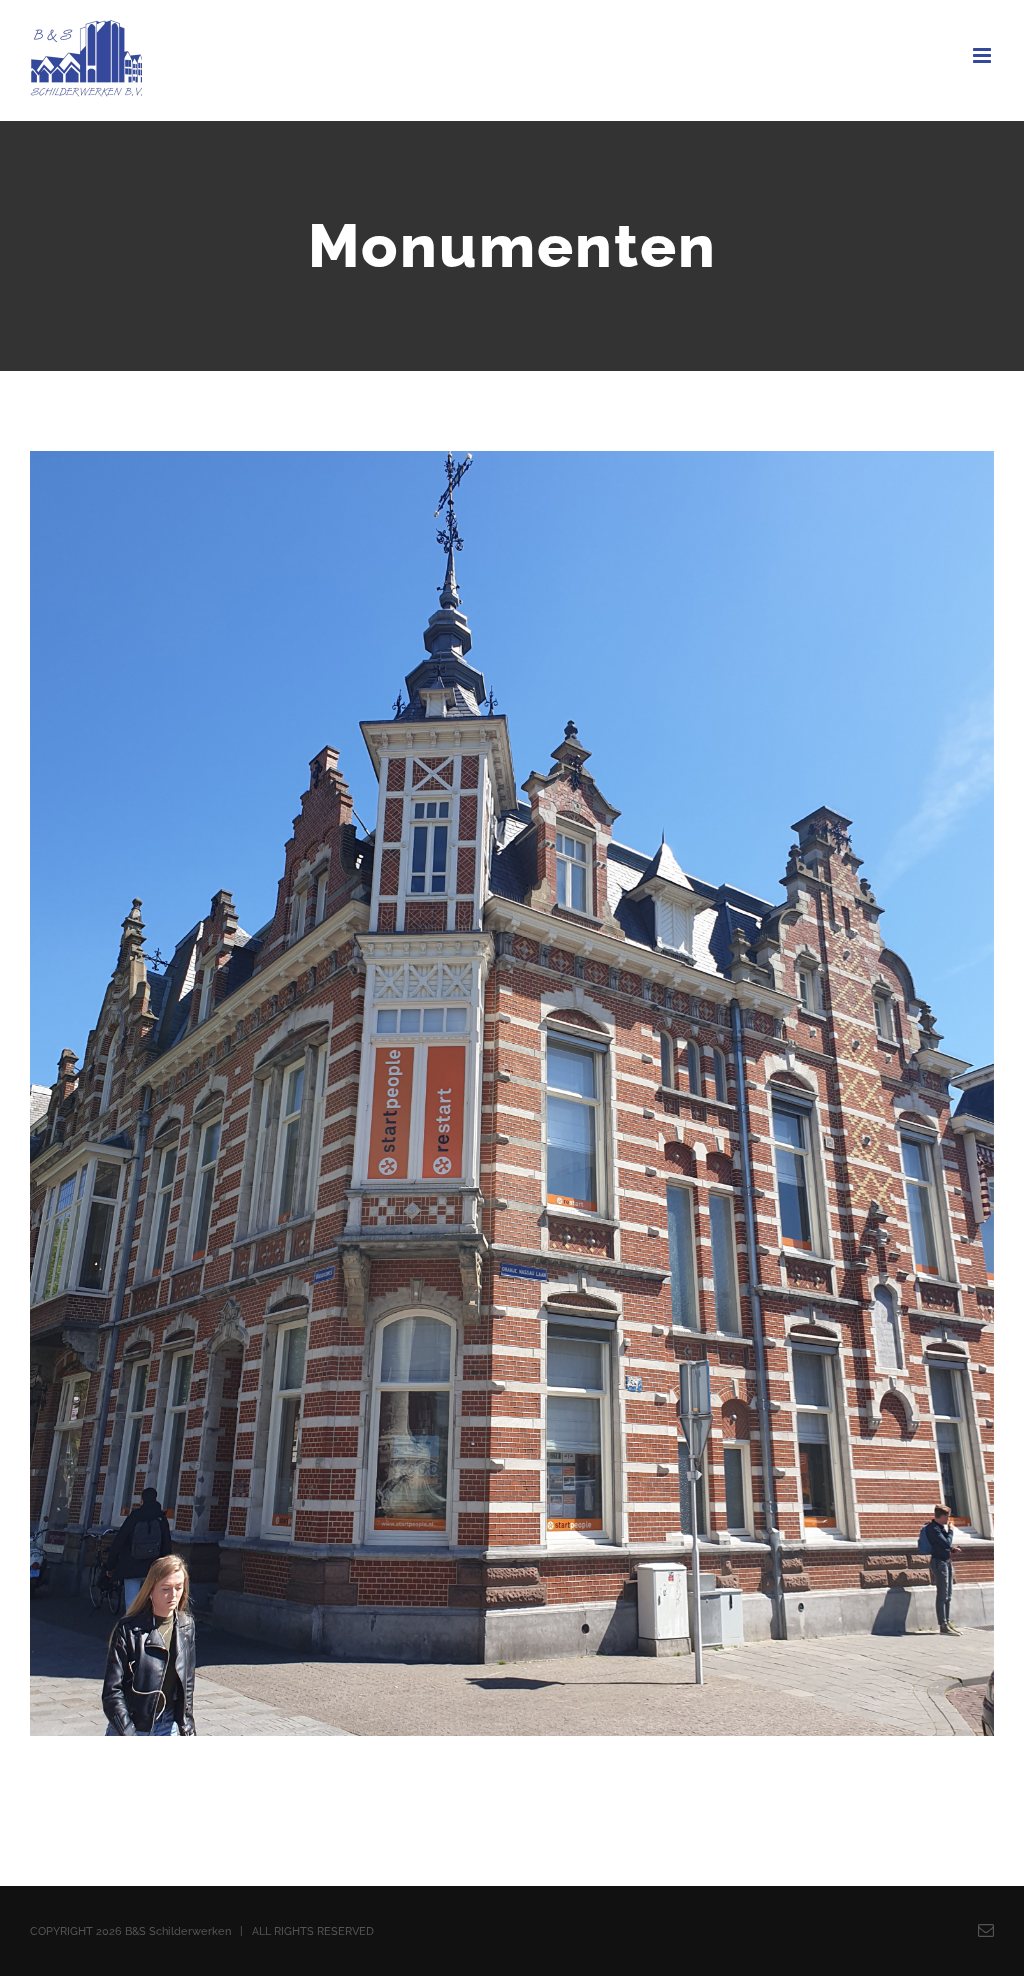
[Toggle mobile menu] (983, 55)
